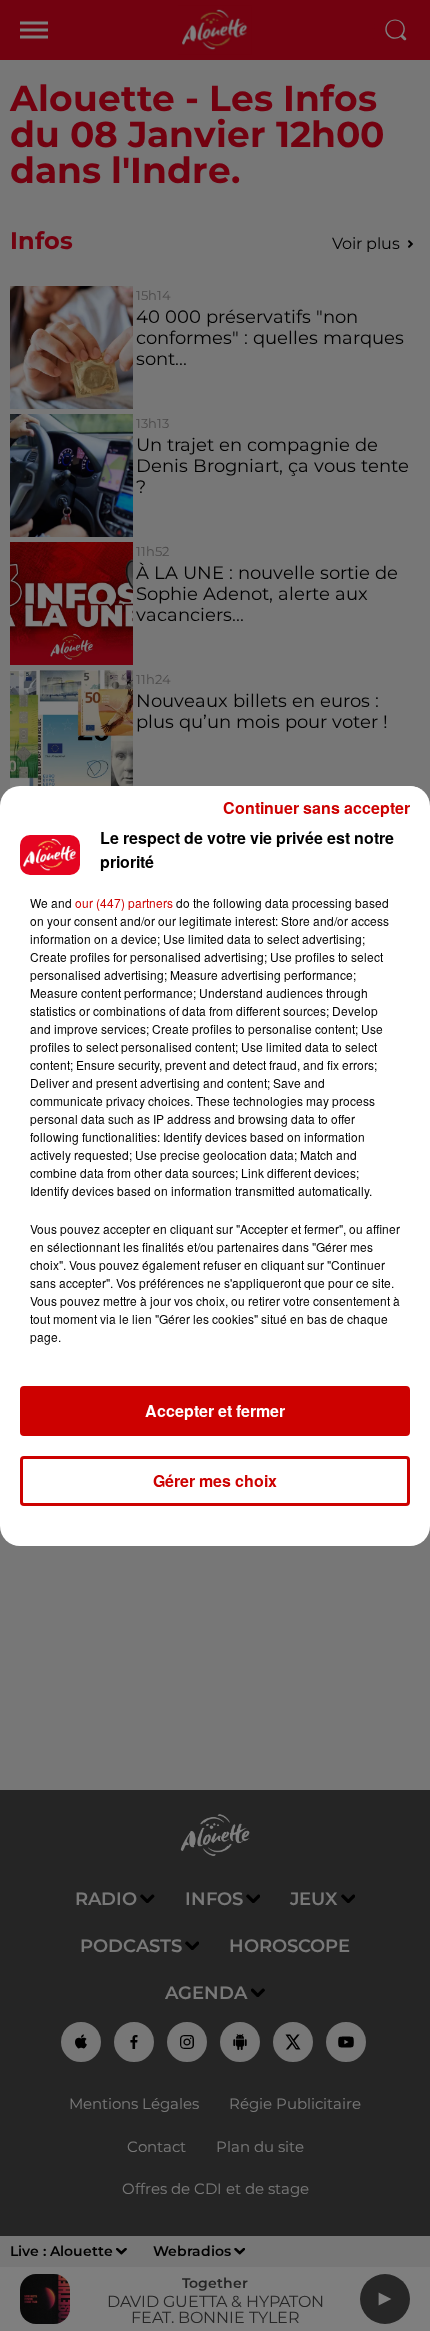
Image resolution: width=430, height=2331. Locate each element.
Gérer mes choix (215, 1480)
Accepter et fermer (215, 1410)
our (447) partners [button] (124, 902)
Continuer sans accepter (316, 807)
